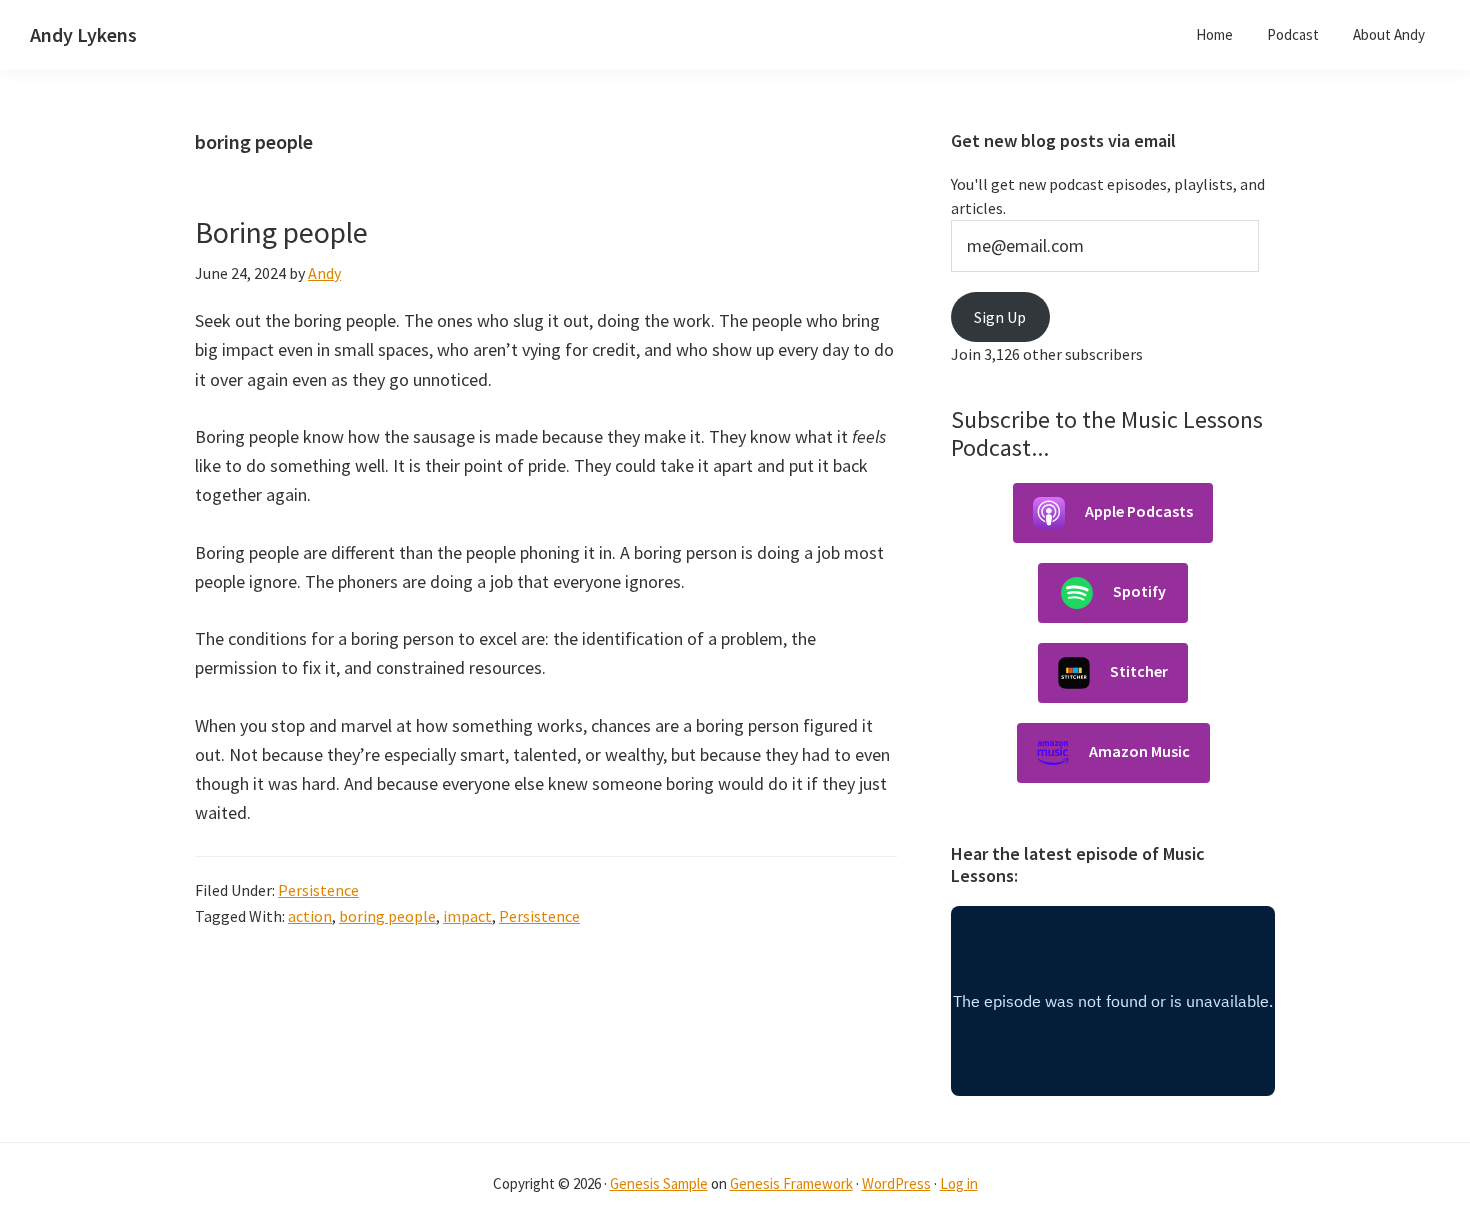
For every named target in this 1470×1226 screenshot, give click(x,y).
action (310, 916)
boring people (387, 916)
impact (467, 916)
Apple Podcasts (1139, 511)
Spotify (1139, 591)
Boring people (281, 232)
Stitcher (1139, 671)
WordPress (896, 1183)
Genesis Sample (659, 1183)
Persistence (318, 890)
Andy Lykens (83, 34)
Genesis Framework (791, 1183)
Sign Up (1000, 317)
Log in (959, 1183)
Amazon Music (1139, 751)
